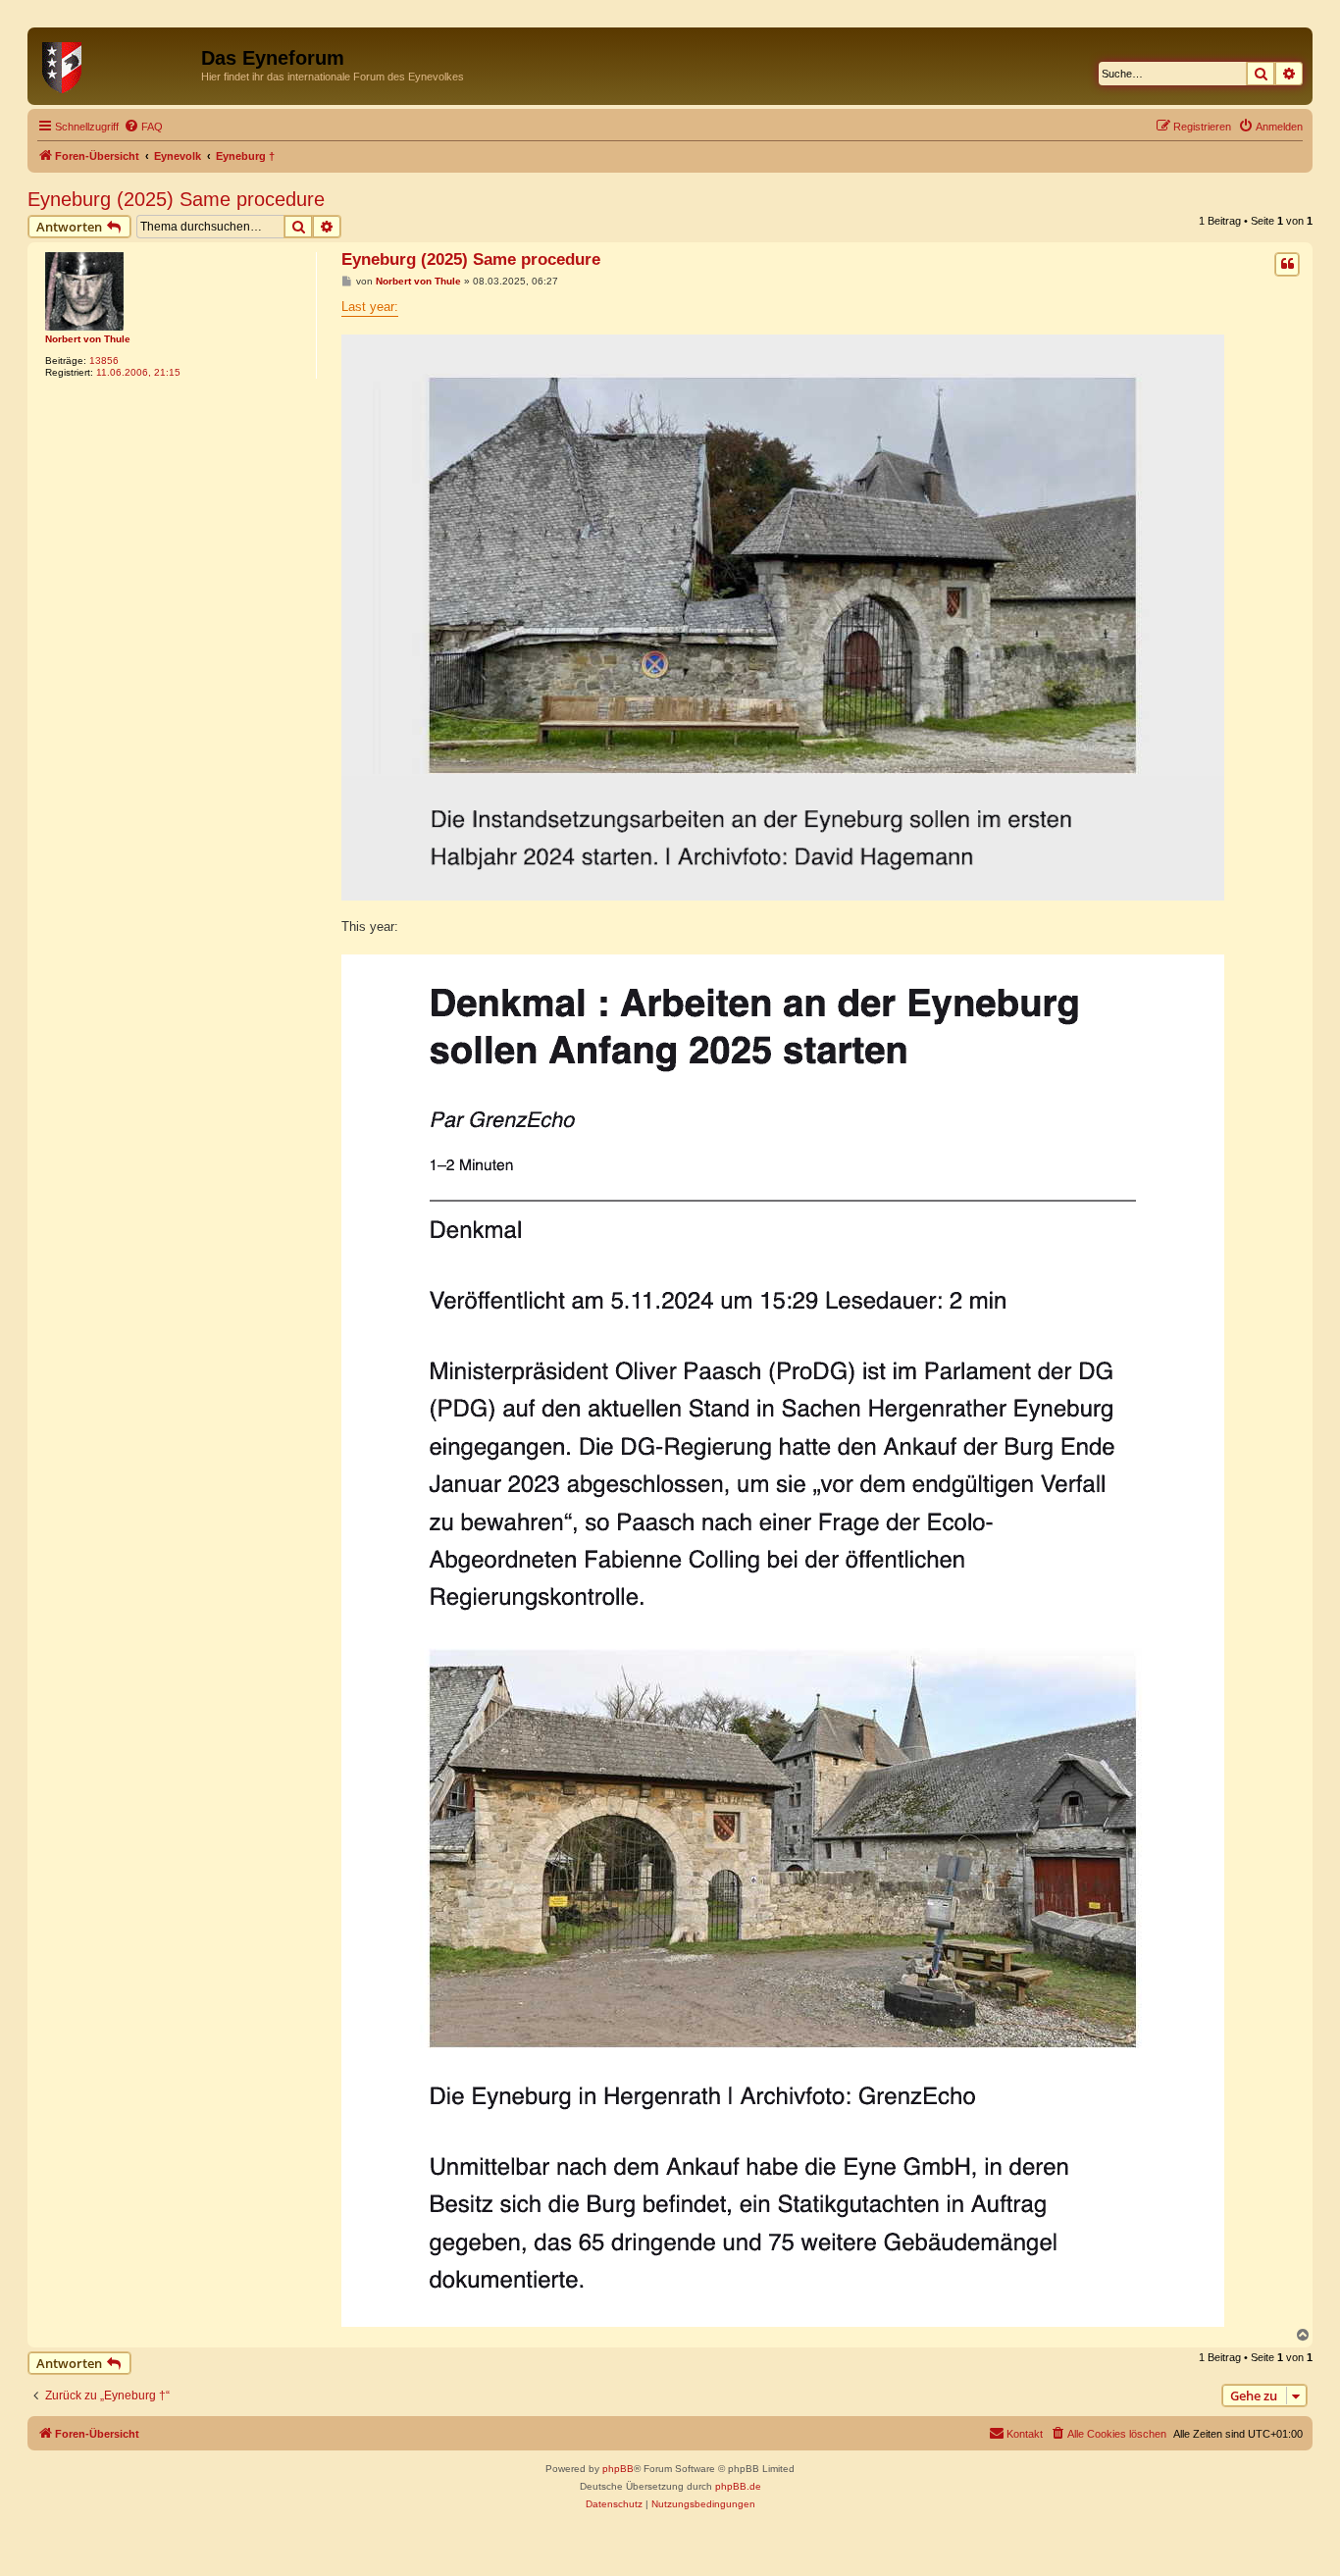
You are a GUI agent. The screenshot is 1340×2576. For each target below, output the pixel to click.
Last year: (370, 307)
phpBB (618, 2469)
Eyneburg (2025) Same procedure (176, 199)
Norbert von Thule (88, 339)
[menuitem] (143, 127)
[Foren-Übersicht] (117, 64)
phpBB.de (738, 2486)
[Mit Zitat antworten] (1287, 264)
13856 (104, 361)
